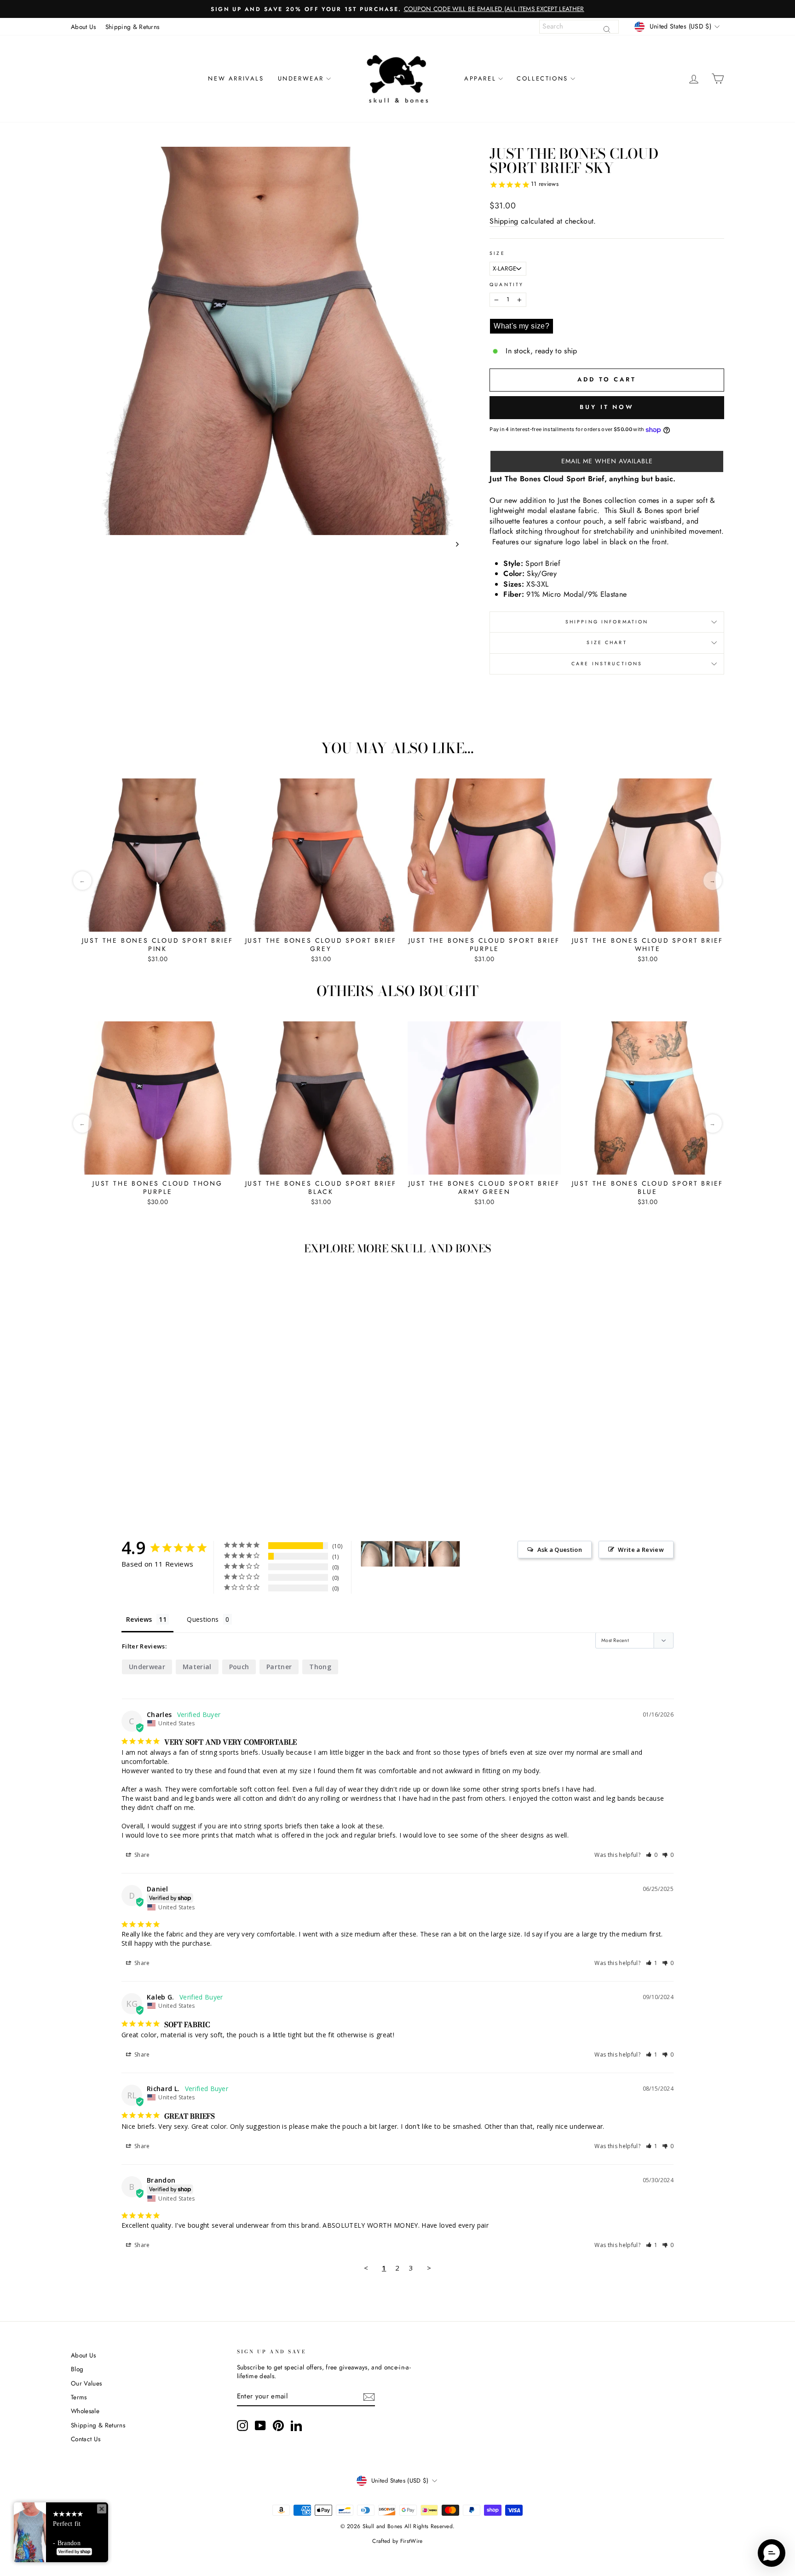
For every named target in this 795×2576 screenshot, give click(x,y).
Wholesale (85, 2411)
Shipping (504, 221)
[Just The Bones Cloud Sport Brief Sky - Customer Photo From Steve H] (377, 1554)
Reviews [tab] (139, 1619)
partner (279, 1667)
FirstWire (412, 2541)
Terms (79, 2397)
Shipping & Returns (132, 27)
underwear (147, 1667)
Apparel (480, 78)
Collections (542, 78)
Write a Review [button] (641, 1550)
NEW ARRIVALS (236, 78)
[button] (607, 461)
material (197, 1667)
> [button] (429, 2268)
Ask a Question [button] (560, 1550)
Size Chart (607, 643)
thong (320, 1667)
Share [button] (141, 1855)
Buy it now (607, 407)
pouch (239, 1667)
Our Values (86, 2383)
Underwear (301, 78)
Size (497, 254)
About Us (84, 27)
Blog (77, 2369)
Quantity (507, 285)
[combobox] (579, 27)
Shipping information (607, 622)
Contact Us (86, 2439)
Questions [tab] (203, 1619)
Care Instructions (607, 664)
